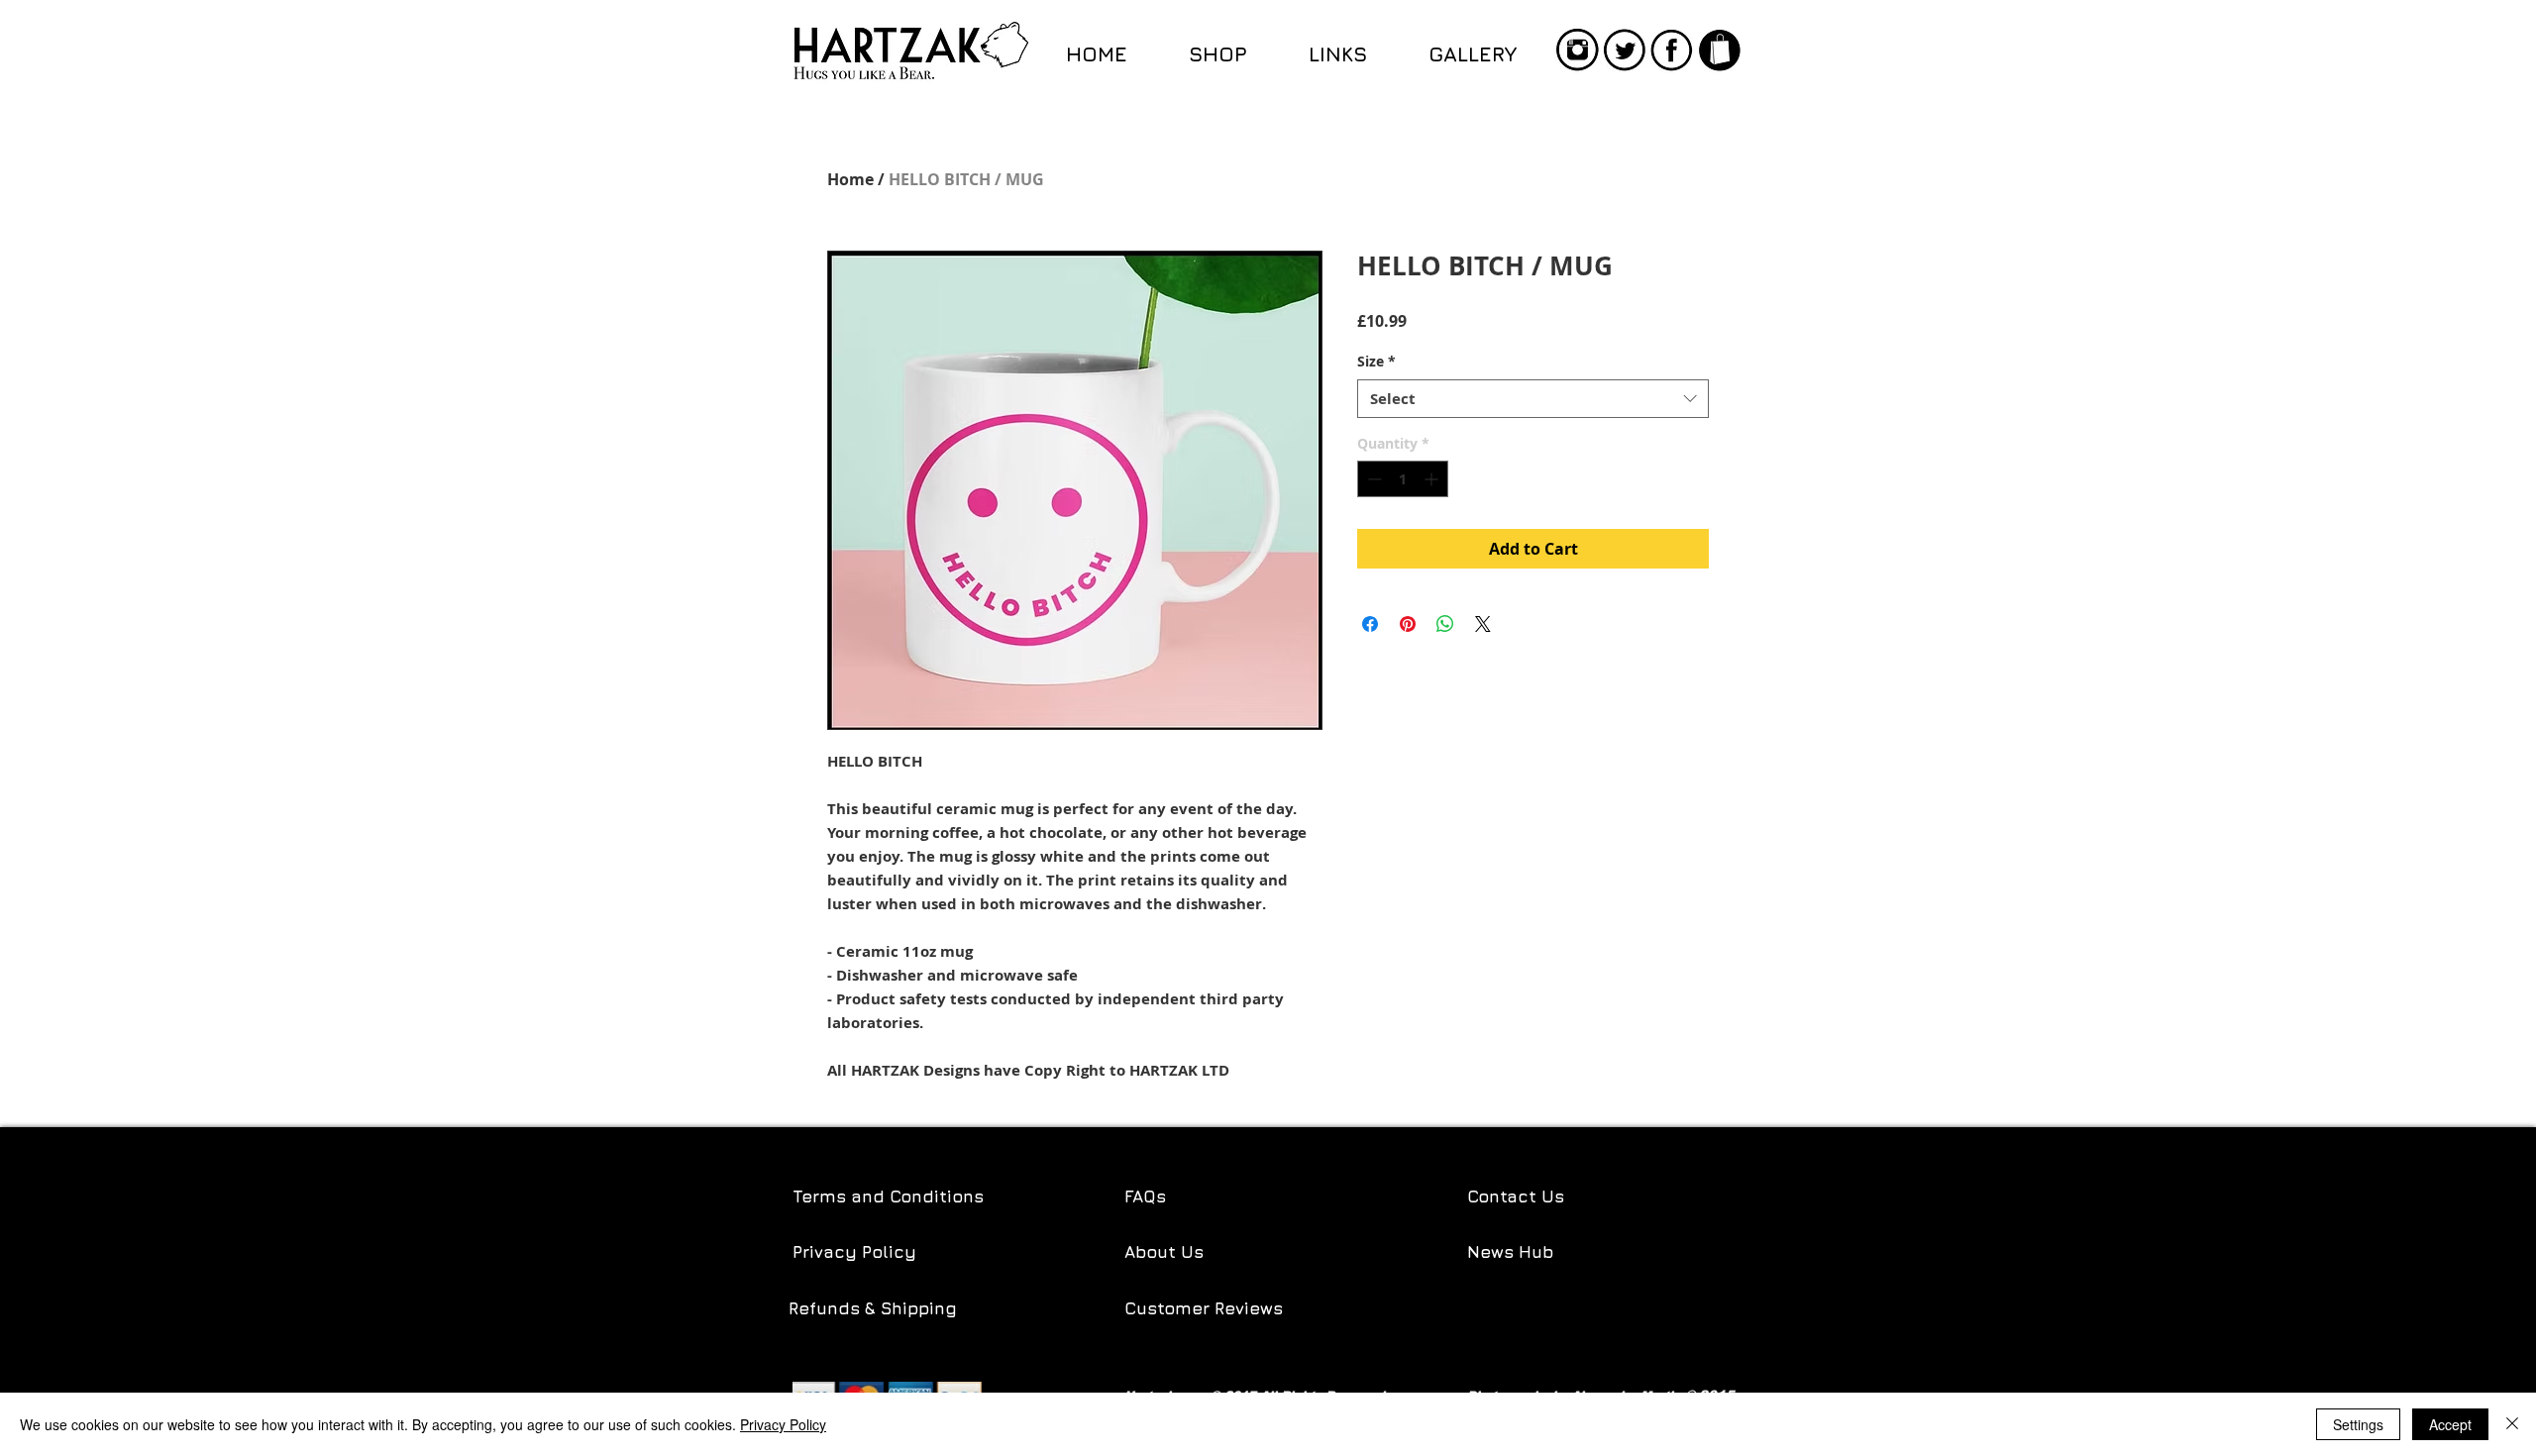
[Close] (2512, 1424)
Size (1376, 361)
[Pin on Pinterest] (1408, 624)
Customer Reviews (1204, 1308)
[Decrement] (1373, 479)
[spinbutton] (1403, 479)
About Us (1164, 1252)
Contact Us (1516, 1196)
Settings (2358, 1424)
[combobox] (1533, 399)
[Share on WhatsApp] (1445, 624)
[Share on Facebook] (1370, 624)
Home (850, 179)
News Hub (1510, 1252)
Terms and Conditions (888, 1196)
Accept (2450, 1424)
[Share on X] (1483, 624)
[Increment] (1433, 479)
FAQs (1145, 1196)
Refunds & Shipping (875, 1308)
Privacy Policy (854, 1252)
